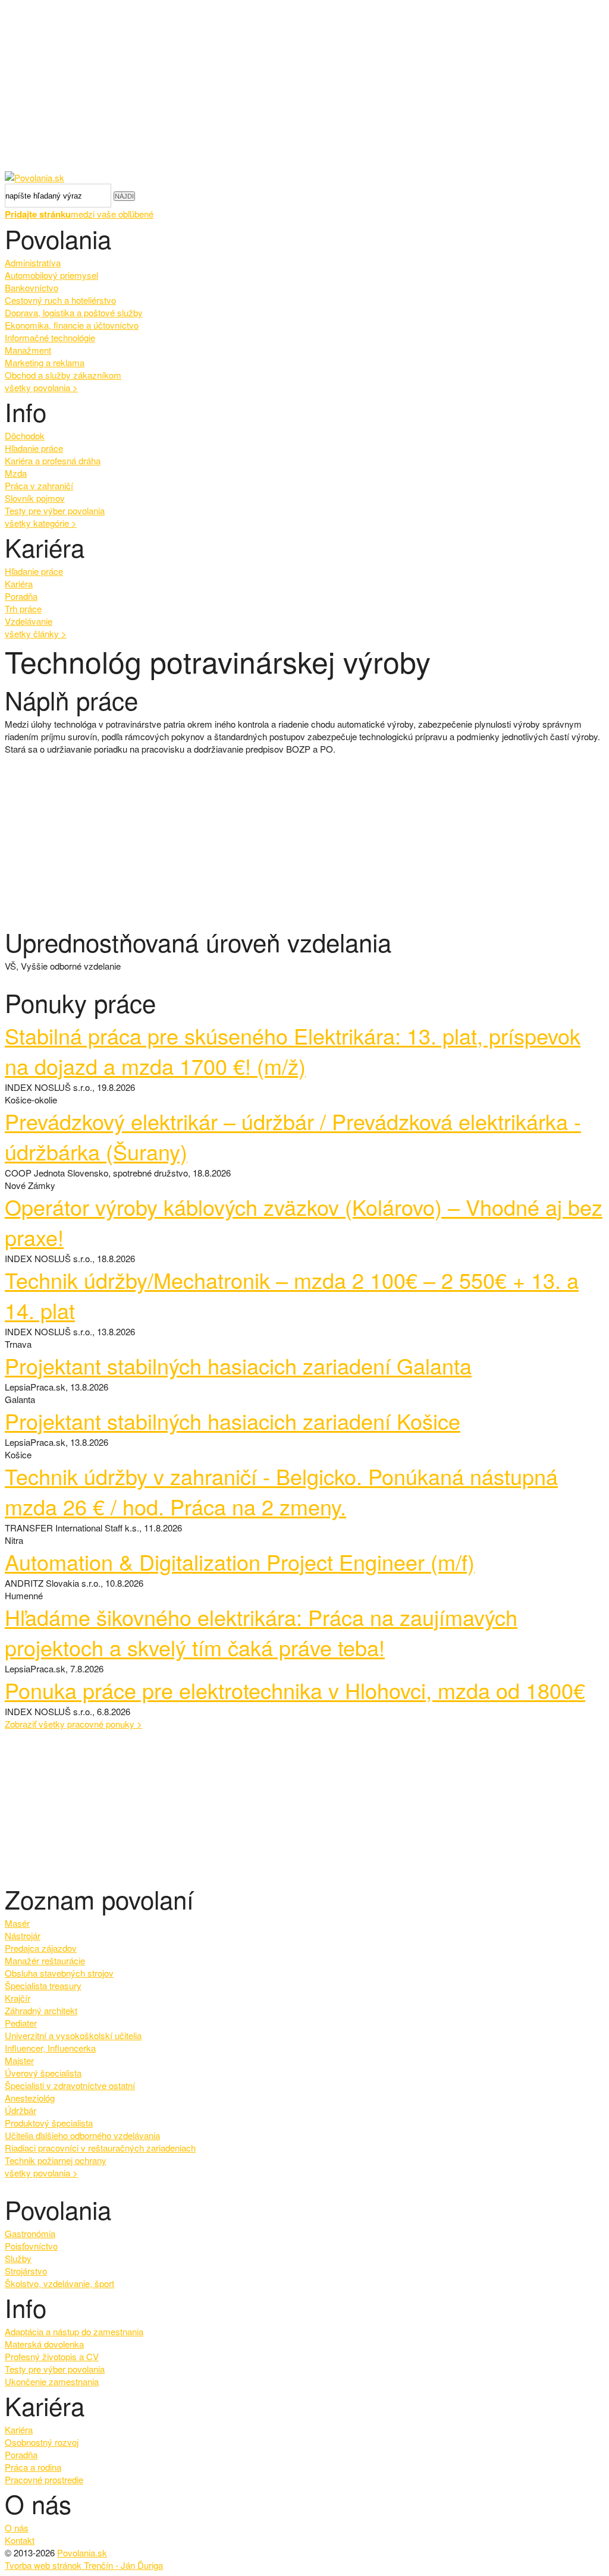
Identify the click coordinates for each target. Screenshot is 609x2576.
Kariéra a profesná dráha (53, 460)
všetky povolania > (41, 2173)
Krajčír (18, 1998)
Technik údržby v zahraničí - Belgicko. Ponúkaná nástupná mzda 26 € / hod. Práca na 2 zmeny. (281, 1491)
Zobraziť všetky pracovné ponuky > (73, 1724)
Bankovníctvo (32, 287)
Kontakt (20, 2540)
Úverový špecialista (43, 2073)
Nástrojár (23, 1935)
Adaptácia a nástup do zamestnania (74, 2331)
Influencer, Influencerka (50, 2048)
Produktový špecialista (49, 2123)
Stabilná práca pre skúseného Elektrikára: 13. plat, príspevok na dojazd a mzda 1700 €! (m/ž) (293, 1050)
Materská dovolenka (44, 2344)
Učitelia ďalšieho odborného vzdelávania (82, 2135)
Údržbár (21, 2110)
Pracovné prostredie (44, 2479)
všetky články (36, 633)
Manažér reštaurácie (45, 1960)
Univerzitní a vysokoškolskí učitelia (73, 2035)
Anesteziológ (30, 2098)
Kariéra (19, 584)
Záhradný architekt (41, 2010)
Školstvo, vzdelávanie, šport (59, 2283)
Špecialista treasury (43, 1985)
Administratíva (33, 262)
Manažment (28, 350)
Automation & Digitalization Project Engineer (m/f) (240, 1561)
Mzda (16, 473)
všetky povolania (41, 387)
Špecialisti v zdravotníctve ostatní (70, 2085)
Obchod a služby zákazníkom (63, 375)
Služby (18, 2258)
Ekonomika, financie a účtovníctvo (72, 325)
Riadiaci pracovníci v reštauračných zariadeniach (100, 2148)
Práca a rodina (33, 2467)
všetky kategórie (41, 523)
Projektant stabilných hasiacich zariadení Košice (233, 1421)
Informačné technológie (50, 337)
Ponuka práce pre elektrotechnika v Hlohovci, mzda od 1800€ (295, 1690)
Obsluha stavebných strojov (59, 1973)
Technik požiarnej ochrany (56, 2160)
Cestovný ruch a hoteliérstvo (60, 300)
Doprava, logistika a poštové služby (74, 312)
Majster (19, 2060)
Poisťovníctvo (31, 2246)
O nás (17, 2528)
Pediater (21, 2023)
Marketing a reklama (45, 362)
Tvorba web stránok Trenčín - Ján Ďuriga (84, 2565)
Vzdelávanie (29, 621)
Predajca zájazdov (41, 1948)
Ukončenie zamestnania (52, 2381)
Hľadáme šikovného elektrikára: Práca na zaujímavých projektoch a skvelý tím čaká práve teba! (261, 1632)
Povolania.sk (82, 2553)
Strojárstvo (26, 2271)
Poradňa (21, 596)
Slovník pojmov (35, 498)
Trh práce (23, 608)
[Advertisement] (304, 88)
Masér (17, 1923)
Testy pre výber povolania (55, 510)
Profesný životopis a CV (52, 2356)
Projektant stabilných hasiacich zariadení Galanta (238, 1365)
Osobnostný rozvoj (42, 2442)
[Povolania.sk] (34, 177)
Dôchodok (25, 435)
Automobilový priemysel (51, 275)
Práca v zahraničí (39, 485)
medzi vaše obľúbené (79, 214)
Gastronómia (30, 2233)
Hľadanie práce (34, 448)
